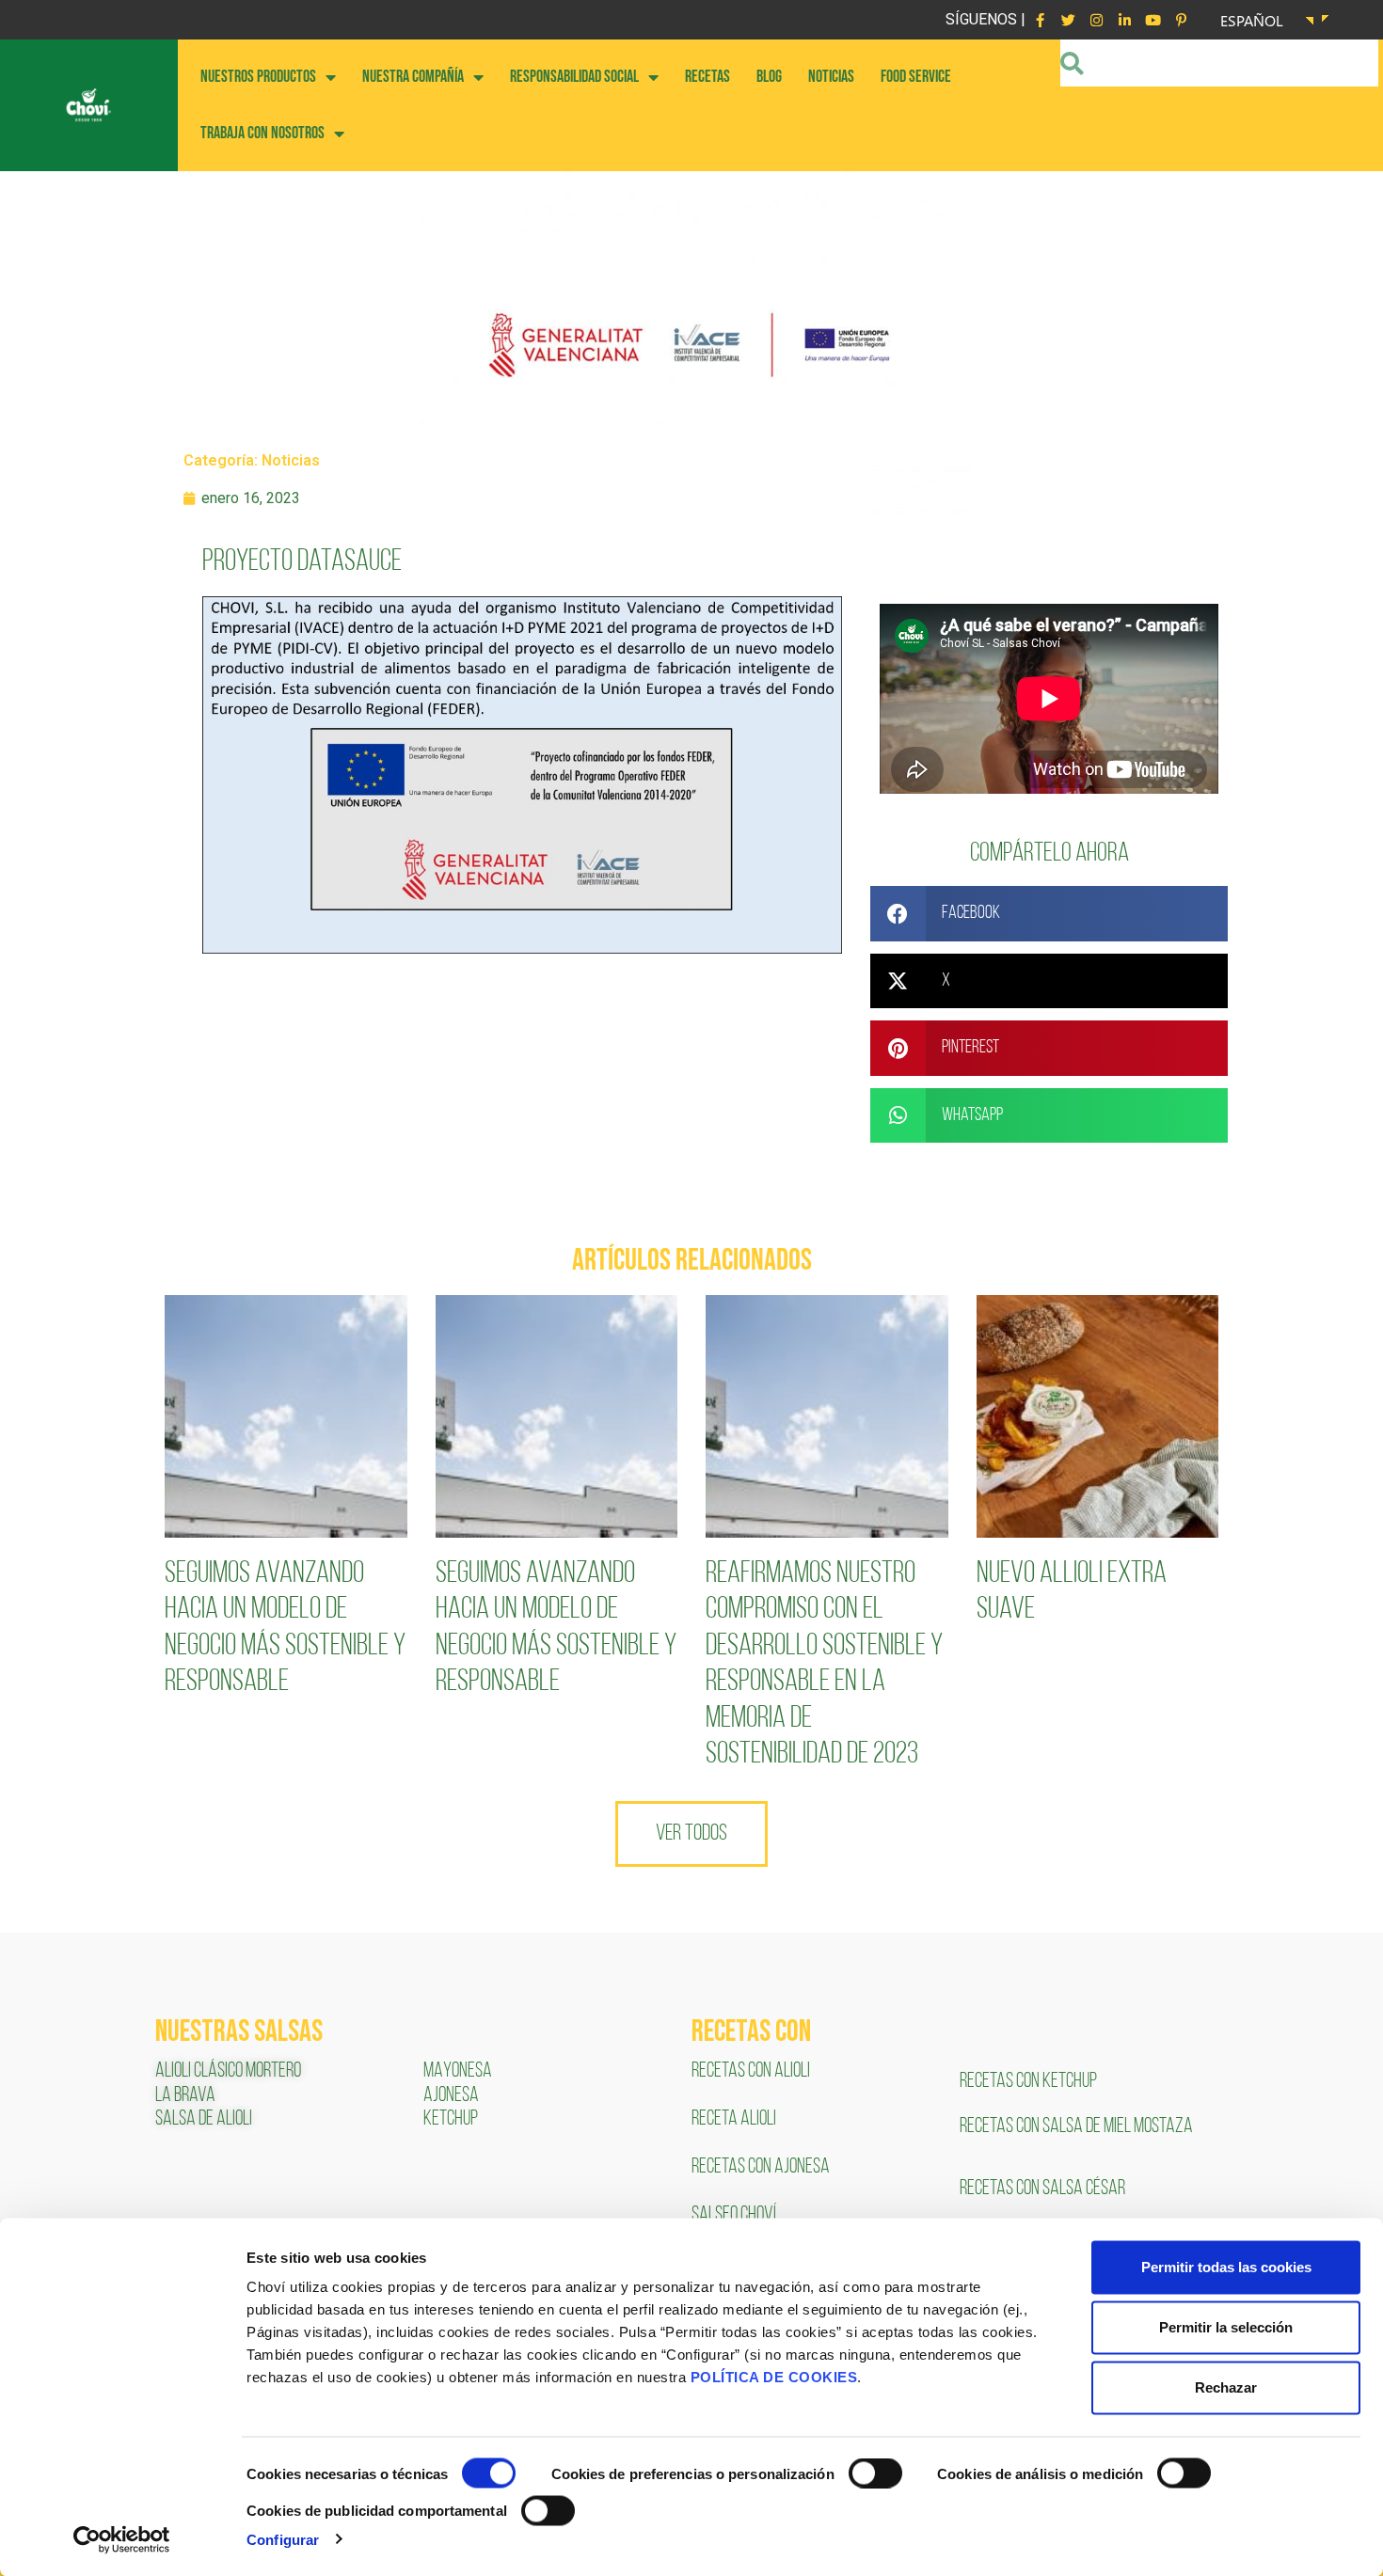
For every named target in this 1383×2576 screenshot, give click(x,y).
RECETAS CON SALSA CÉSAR (1042, 2189)
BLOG (769, 77)
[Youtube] (1152, 20)
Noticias (291, 460)
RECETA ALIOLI (735, 2119)
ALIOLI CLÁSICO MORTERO (228, 2071)
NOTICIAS (831, 77)
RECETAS (707, 77)
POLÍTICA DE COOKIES (774, 2377)
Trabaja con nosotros (262, 133)
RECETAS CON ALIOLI (752, 2071)
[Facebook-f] (1040, 20)
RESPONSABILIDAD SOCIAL (574, 77)
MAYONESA (458, 2071)
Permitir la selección (1226, 2327)
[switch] (875, 2473)
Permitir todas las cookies (1226, 2267)
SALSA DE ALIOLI (204, 2119)
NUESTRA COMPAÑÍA (413, 77)
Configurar (283, 2539)
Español (1252, 20)
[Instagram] (1096, 20)
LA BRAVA (185, 2096)
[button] (1049, 914)
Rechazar (1226, 2387)
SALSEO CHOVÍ (734, 2215)
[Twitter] (1068, 20)
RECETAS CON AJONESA (762, 2167)
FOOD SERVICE (916, 77)
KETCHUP (451, 2119)
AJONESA (451, 2096)
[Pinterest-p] (1181, 20)
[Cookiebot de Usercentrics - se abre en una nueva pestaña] (122, 2539)
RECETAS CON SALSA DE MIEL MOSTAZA (1078, 2127)
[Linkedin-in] (1124, 20)
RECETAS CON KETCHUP (1028, 2082)
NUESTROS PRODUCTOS (258, 77)
